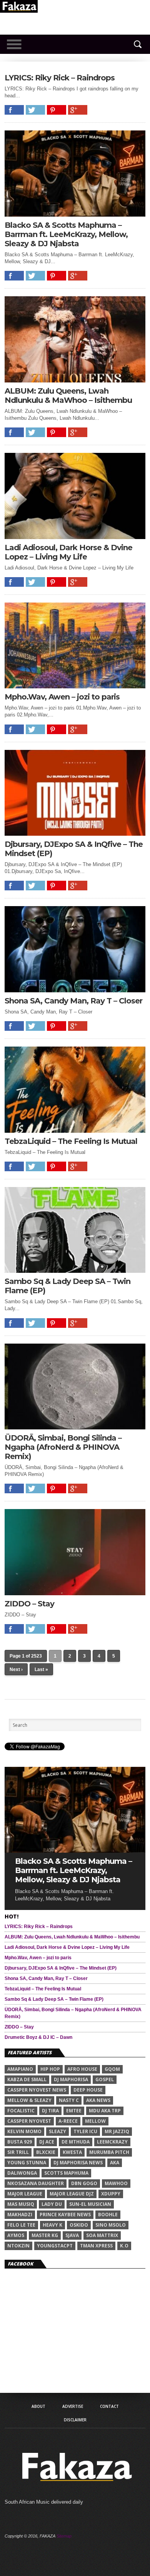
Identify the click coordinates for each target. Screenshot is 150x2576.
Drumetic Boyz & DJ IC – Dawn (38, 2037)
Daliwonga (22, 2173)
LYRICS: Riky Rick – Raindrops (60, 78)
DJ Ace (47, 2142)
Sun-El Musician (90, 2204)
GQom (112, 2069)
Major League (25, 2194)
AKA (115, 2163)
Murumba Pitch (109, 2152)
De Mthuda (76, 2142)
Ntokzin (18, 2246)
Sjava (72, 2235)
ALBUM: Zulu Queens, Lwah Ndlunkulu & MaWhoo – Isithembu (68, 396)
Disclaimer (75, 2420)
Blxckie (46, 2152)
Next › (16, 1669)
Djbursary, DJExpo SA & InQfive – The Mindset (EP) (74, 849)
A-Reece (68, 2121)
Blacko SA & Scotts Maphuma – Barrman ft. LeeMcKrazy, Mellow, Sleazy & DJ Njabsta (66, 234)
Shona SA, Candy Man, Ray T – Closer (73, 1001)
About (38, 2406)
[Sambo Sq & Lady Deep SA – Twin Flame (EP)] (75, 1271)
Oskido (79, 2225)
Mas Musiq (21, 2204)
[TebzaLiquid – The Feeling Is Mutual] (75, 1131)
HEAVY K (52, 2225)
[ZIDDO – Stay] (75, 1593)
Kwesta (72, 2152)
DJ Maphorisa (71, 2079)
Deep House (88, 2090)
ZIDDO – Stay (29, 1604)
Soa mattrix (102, 2235)
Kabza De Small (27, 2079)
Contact (109, 2406)
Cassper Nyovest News (37, 2090)
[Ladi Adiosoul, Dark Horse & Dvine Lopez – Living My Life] (75, 537)
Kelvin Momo (24, 2131)
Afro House (82, 2069)
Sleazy (57, 2131)
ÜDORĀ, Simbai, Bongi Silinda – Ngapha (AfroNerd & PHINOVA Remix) (63, 1447)
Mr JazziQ (117, 2131)
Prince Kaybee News (65, 2215)
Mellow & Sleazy (29, 2100)
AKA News (98, 2100)
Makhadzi (20, 2215)
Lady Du (52, 2204)
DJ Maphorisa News (78, 2163)
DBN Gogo (84, 2183)
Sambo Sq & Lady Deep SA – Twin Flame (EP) (67, 1286)
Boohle (108, 2215)
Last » (41, 1669)
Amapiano (20, 2069)
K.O (124, 2246)
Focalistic (21, 2111)
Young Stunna (27, 2163)
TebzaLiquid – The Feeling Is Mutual (71, 1141)
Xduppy (111, 2194)
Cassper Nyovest (29, 2121)
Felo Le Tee (21, 2225)
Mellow (95, 2121)
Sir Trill (18, 2152)
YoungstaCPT (55, 2246)
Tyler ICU (85, 2131)
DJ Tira (50, 2111)
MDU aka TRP (105, 2111)
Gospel (105, 2079)
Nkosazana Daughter (36, 2183)
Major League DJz (72, 2194)
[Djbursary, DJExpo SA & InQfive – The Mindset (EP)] (75, 834)
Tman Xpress (96, 2246)
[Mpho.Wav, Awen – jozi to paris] (75, 686)
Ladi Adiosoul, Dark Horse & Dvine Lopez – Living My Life (68, 552)
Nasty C (69, 2100)
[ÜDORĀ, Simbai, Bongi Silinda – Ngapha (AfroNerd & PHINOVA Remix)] (75, 1427)
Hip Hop (50, 2069)
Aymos (16, 2235)
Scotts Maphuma (66, 2173)
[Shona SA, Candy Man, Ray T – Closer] (75, 990)
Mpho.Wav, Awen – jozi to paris (62, 697)
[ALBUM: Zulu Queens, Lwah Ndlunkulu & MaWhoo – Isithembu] (75, 380)
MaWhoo (116, 2183)
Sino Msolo (111, 2225)
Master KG (45, 2235)
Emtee (74, 2111)
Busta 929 (20, 2142)
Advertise (73, 2406)
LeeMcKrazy (112, 2142)
